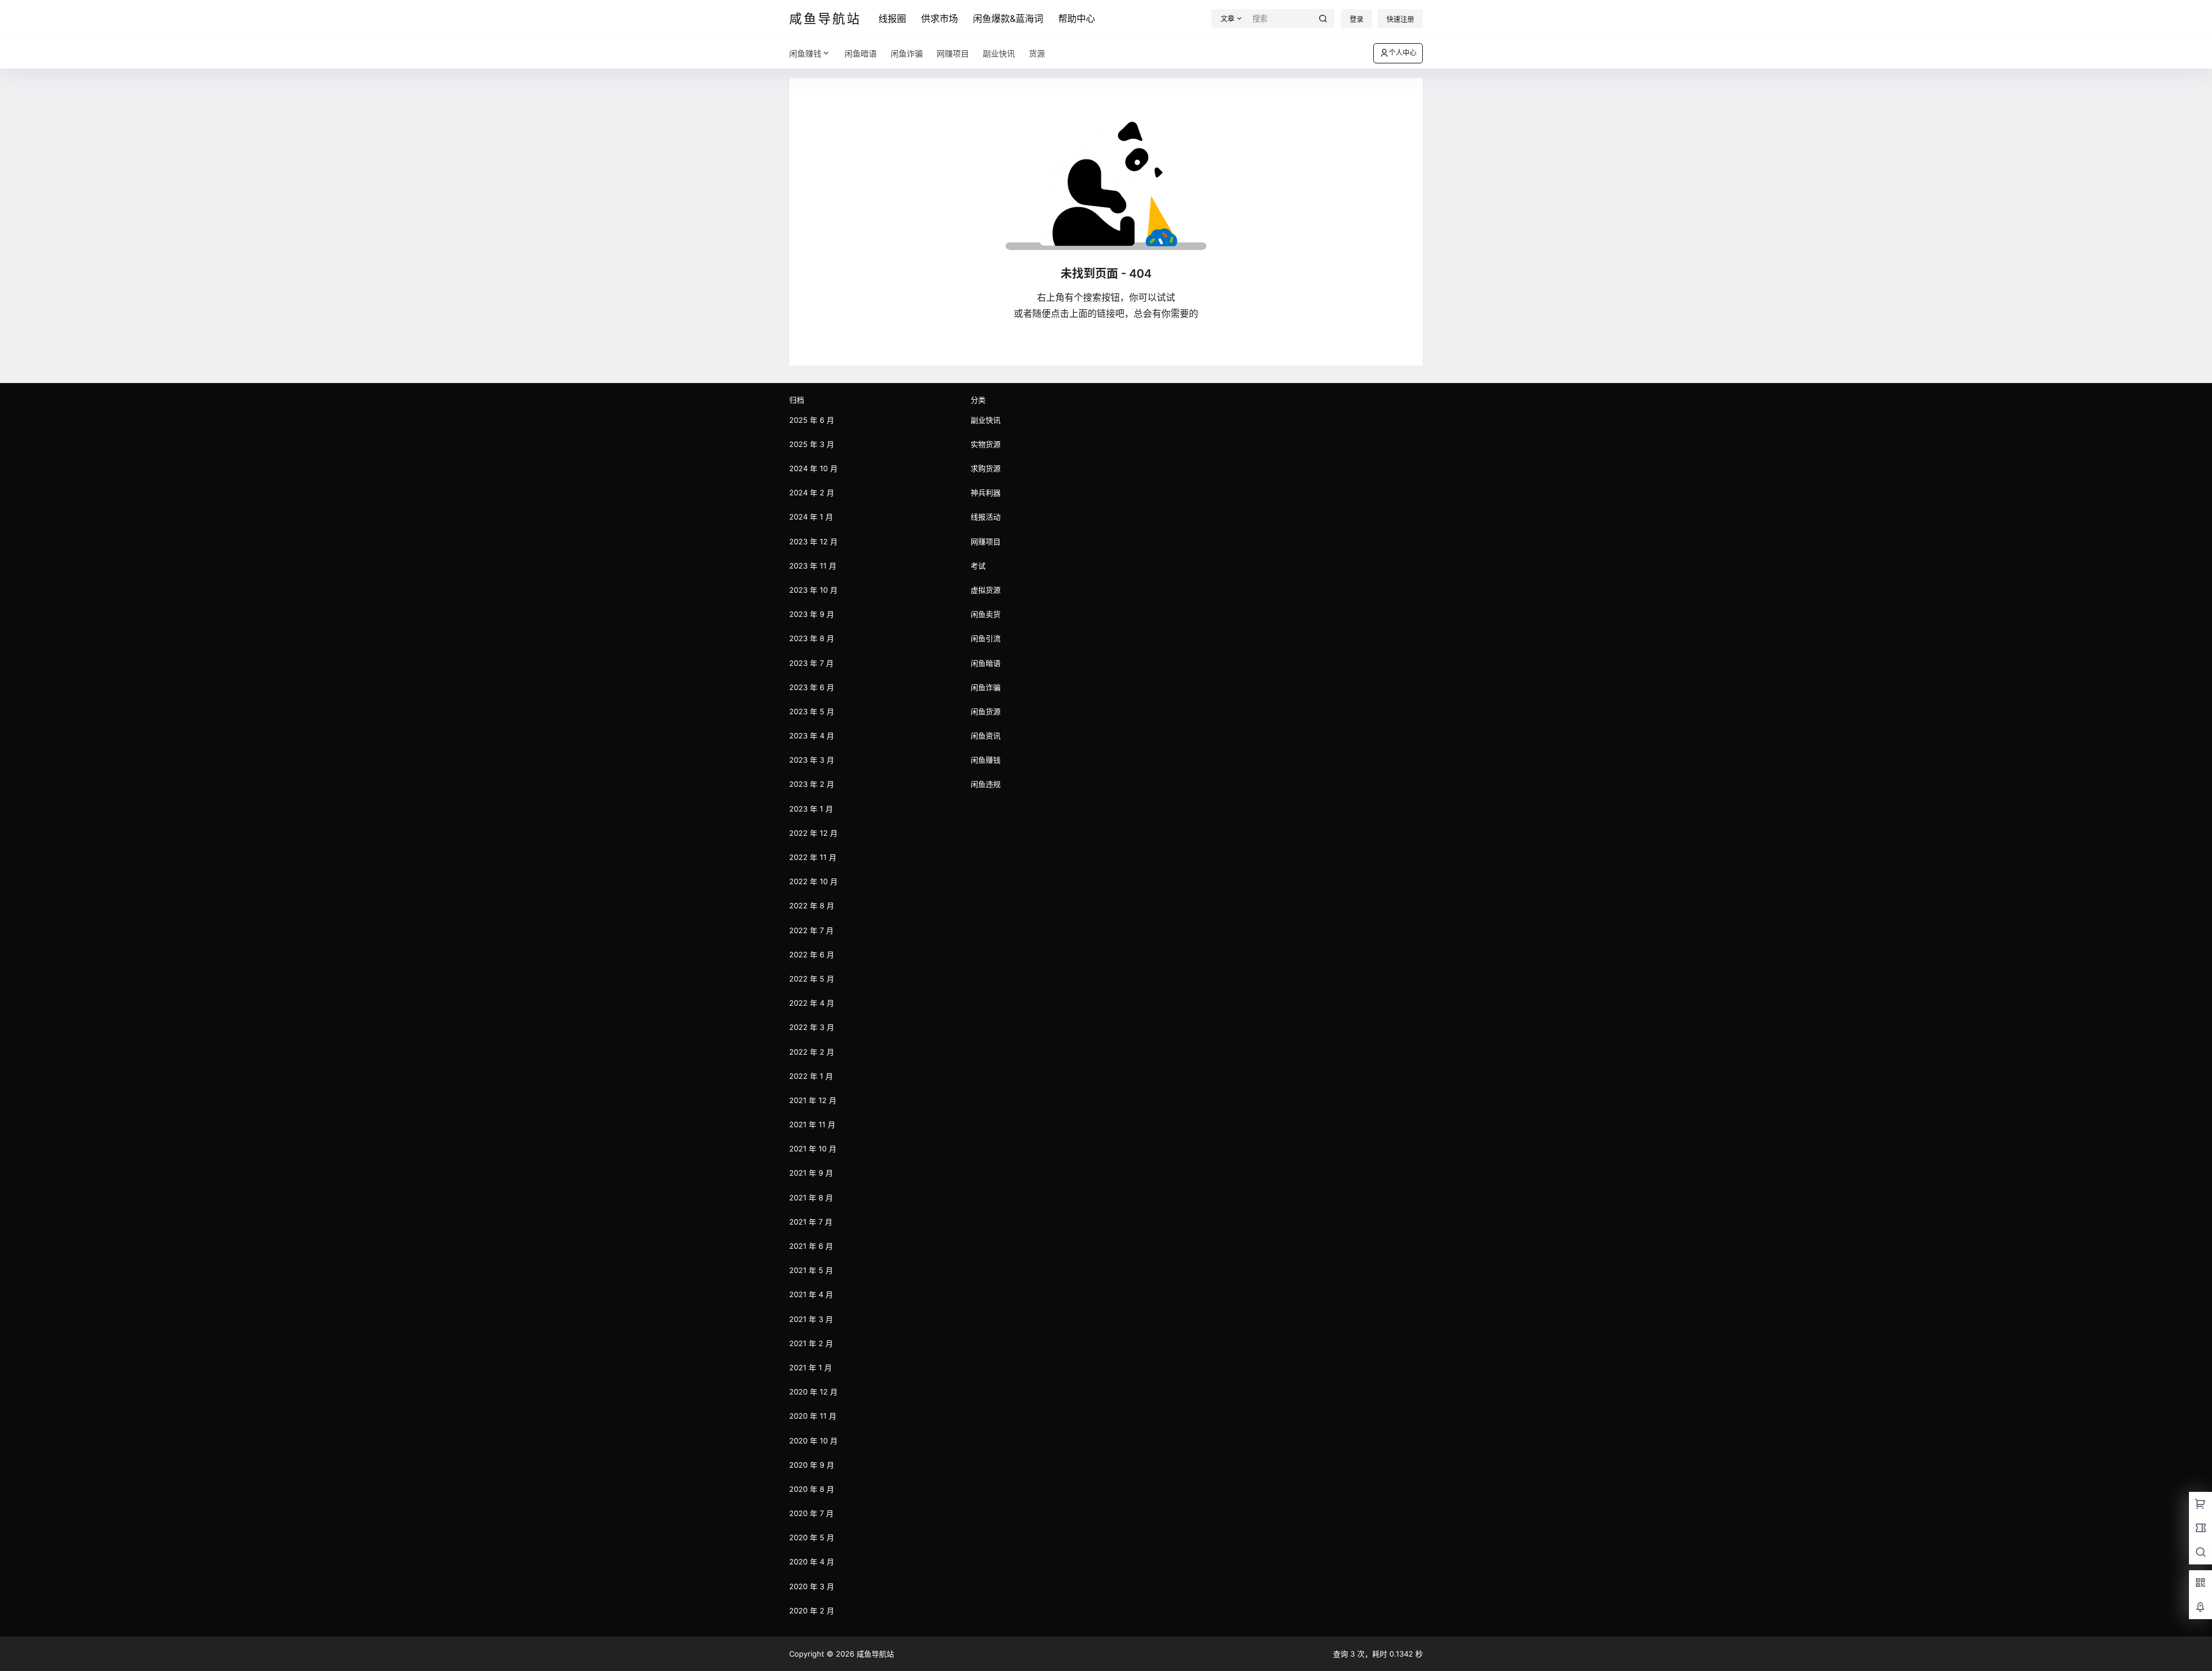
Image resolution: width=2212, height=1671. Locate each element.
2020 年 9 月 (812, 1465)
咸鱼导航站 (874, 1654)
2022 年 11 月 (813, 857)
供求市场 (940, 18)
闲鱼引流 (986, 638)
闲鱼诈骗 (986, 687)
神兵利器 (986, 492)
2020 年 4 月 (812, 1562)
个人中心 (1403, 53)
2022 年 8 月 (812, 905)
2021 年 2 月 (811, 1343)
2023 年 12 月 (813, 541)
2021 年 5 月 (811, 1270)
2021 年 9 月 (811, 1173)
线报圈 (892, 18)
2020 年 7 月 (811, 1513)
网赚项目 (986, 541)
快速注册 (1400, 19)
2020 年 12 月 (813, 1392)
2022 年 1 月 (811, 1076)
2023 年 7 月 (811, 663)
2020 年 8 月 (812, 1489)
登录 (1357, 19)
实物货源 (986, 444)
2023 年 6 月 (812, 687)
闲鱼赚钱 (805, 53)
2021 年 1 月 (810, 1367)
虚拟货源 (986, 590)
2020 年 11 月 (813, 1416)
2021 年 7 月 (811, 1222)
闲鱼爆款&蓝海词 (1008, 18)
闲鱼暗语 (986, 663)
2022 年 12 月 (813, 833)
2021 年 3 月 (811, 1319)
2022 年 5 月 (812, 979)
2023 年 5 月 (812, 711)
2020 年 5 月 (812, 1537)
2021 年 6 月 (811, 1246)
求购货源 (986, 468)
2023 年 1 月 (811, 809)
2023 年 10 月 (813, 590)
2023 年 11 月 (813, 566)
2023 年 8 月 (812, 638)
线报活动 (986, 517)
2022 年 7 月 (811, 930)
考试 (978, 566)
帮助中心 (1077, 18)
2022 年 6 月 (812, 954)
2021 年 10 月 (813, 1149)
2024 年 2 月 (812, 492)
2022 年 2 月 (812, 1052)
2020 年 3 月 (812, 1586)
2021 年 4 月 (811, 1294)
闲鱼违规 (986, 784)
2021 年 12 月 (813, 1100)
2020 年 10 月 (813, 1441)
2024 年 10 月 (813, 468)
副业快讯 (986, 420)
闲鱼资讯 (986, 736)
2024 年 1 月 (811, 517)
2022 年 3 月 (812, 1027)
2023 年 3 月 (812, 760)
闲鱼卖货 (986, 614)
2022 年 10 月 (813, 881)
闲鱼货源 (986, 711)
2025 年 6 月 (812, 420)
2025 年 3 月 (812, 444)
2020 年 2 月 (812, 1611)
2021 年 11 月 (812, 1124)
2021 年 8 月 (811, 1198)
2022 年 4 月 (812, 1003)
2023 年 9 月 (812, 614)
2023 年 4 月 (812, 736)
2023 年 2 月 (812, 784)
